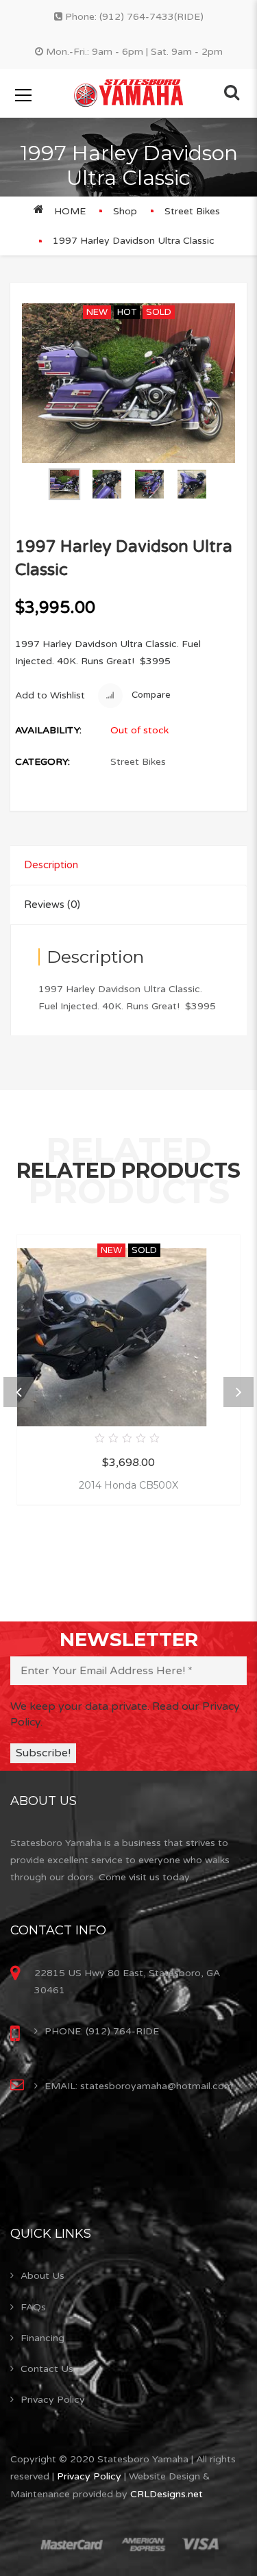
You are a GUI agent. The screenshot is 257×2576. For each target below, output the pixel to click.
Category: (42, 762)
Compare (150, 696)
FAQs (33, 2307)
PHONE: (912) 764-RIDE (102, 2031)
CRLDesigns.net (167, 2494)
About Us (42, 2276)
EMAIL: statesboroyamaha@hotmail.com (139, 2086)
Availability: (48, 730)
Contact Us (47, 2369)
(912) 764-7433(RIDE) (151, 17)
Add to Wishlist (50, 695)
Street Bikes (192, 211)
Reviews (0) (52, 905)
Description (51, 865)
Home (70, 211)
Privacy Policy (53, 2400)
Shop (125, 211)
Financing (42, 2338)
